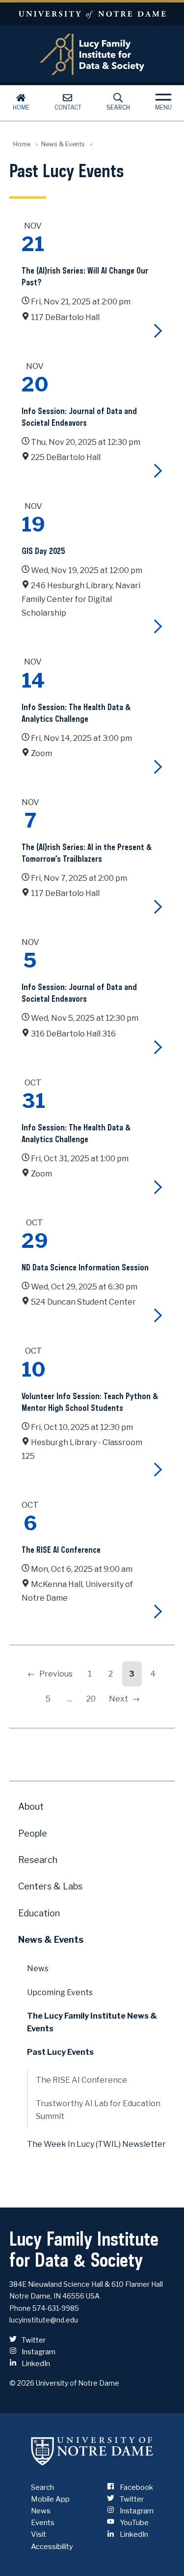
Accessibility (52, 2547)
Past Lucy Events (60, 2052)
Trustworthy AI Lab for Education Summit (98, 2110)
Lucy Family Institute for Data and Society (92, 54)
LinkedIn (35, 2364)
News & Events (63, 144)
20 (91, 1699)
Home (21, 107)
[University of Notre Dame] (92, 2451)
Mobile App (50, 2499)
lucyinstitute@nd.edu (44, 2320)
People (33, 1833)
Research (38, 1860)
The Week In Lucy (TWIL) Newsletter (96, 2144)
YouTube (133, 2523)
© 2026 (22, 2383)
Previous (56, 1674)
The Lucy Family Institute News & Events (92, 2022)
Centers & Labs (50, 1886)
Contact (68, 107)
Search (118, 107)
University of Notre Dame (92, 14)
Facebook (135, 2487)
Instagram (38, 2352)
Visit (39, 2534)
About (31, 1806)
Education (39, 1913)
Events (43, 2523)
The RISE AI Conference (81, 2080)
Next (118, 1699)
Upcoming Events (60, 1992)
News (38, 1968)
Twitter (33, 2340)
